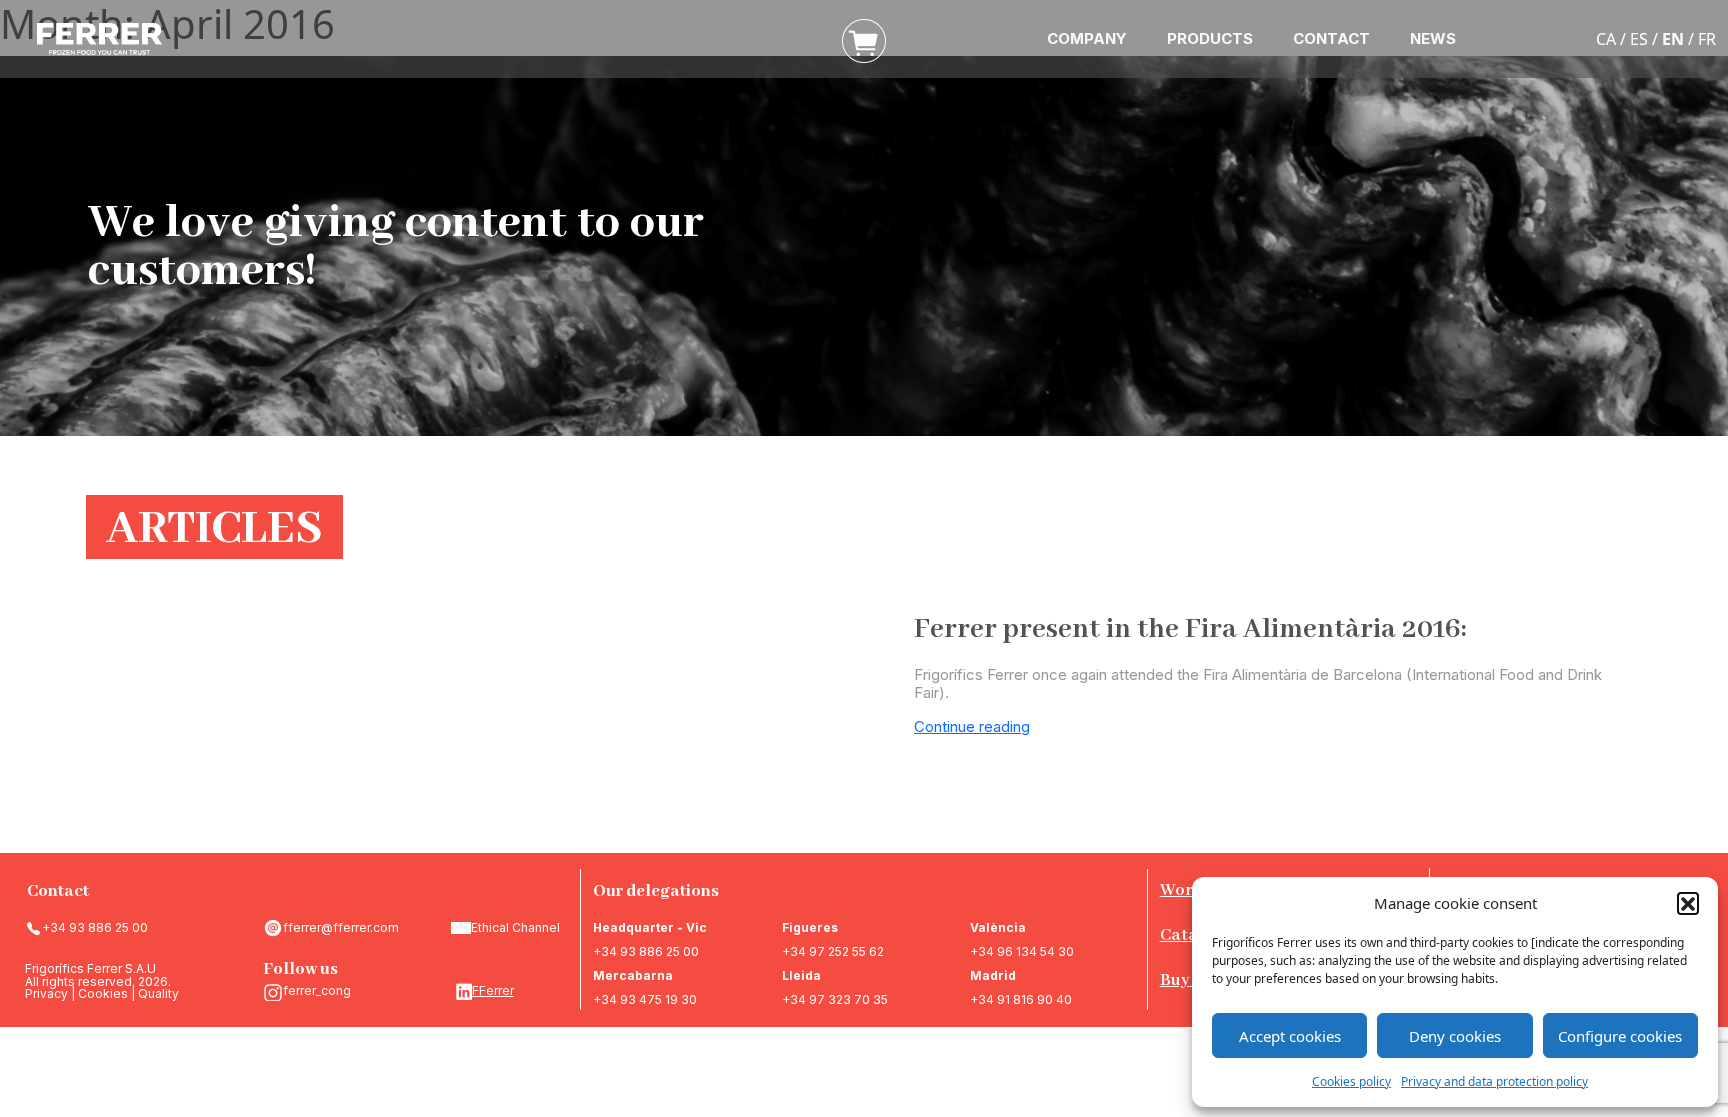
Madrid (993, 975)
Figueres (810, 927)
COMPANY (1087, 38)
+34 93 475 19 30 (645, 999)
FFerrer (493, 990)
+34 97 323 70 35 (835, 999)
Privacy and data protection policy (1494, 1081)
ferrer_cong (317, 990)
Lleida (801, 975)
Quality (158, 993)
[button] (1688, 903)
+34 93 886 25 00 (95, 927)
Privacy (46, 993)
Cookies (103, 993)
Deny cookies (1455, 1036)
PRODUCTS (1210, 38)
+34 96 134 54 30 (1022, 951)
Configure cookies (1620, 1036)
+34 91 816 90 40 (1021, 999)
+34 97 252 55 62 (833, 951)
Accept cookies (1290, 1036)
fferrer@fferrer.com (341, 927)
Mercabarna (633, 975)
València (998, 927)
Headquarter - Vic (650, 927)
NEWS (1433, 38)
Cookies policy (1351, 1081)
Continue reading (972, 726)
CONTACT (1331, 38)
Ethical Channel (515, 927)
